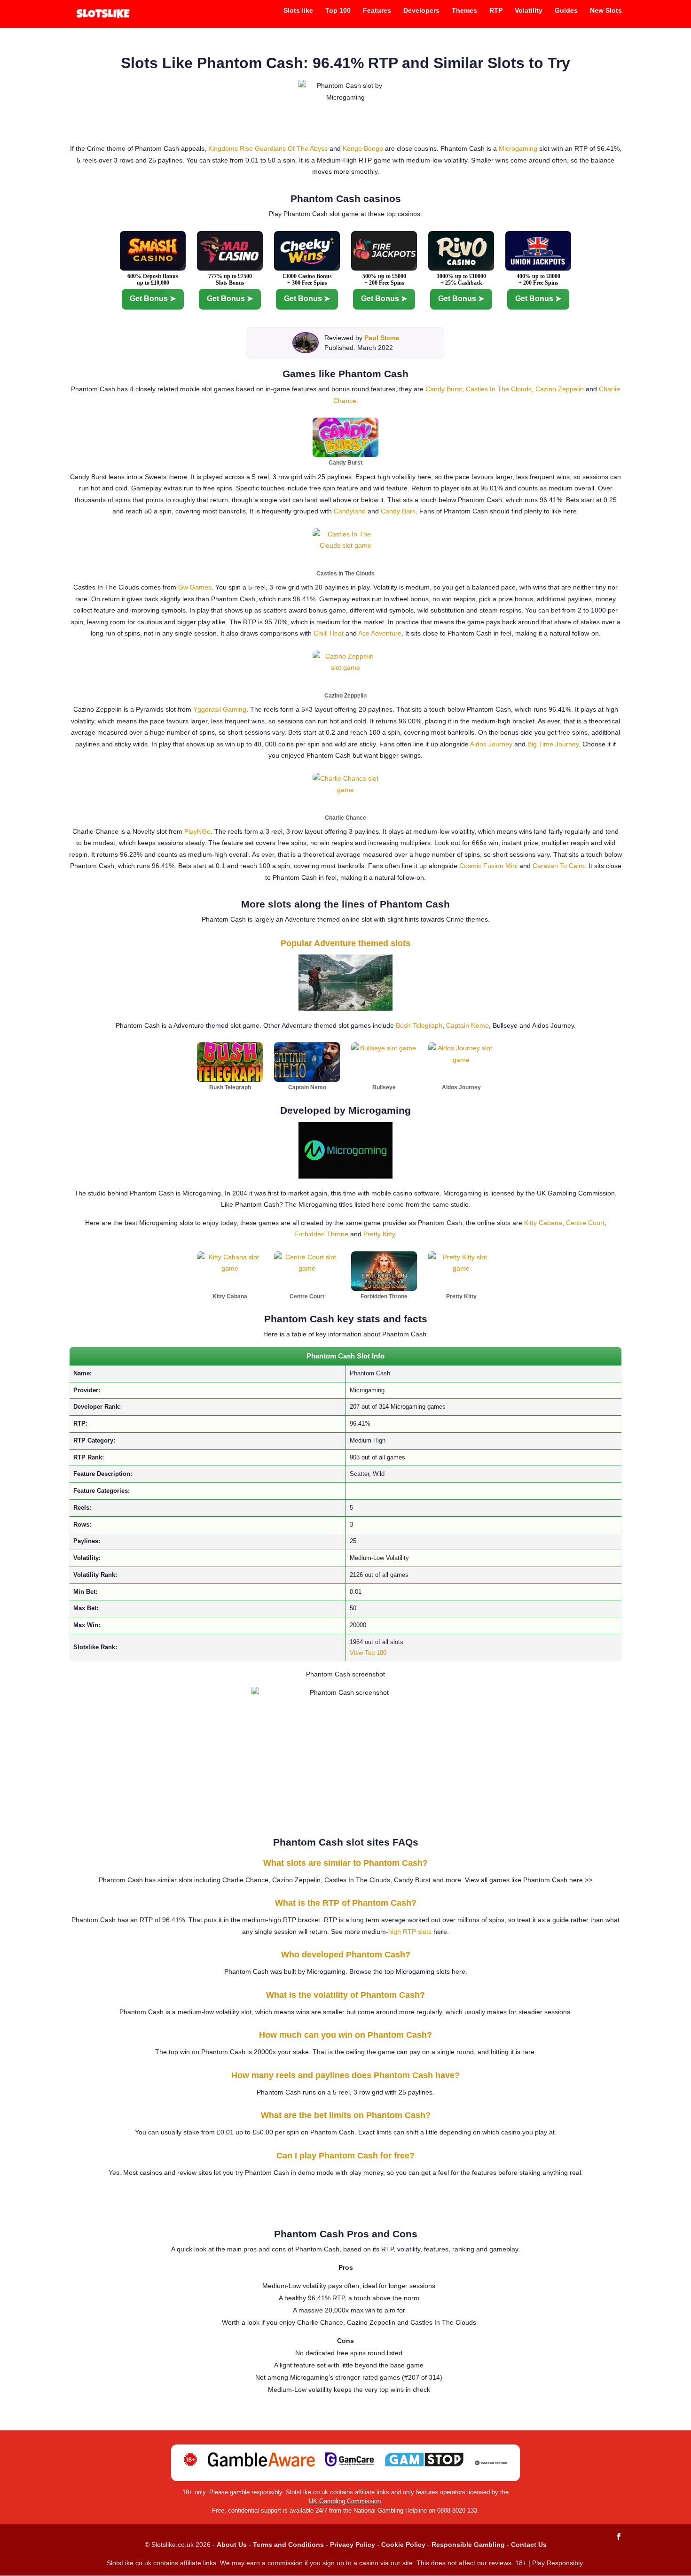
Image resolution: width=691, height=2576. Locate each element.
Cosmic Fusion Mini (488, 866)
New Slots (606, 11)
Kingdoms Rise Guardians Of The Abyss (268, 148)
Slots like (298, 11)
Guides (566, 11)
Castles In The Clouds (499, 389)
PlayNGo (197, 831)
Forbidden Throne (321, 1234)
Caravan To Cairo (559, 866)
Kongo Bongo (363, 148)
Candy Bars (398, 511)
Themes (464, 11)
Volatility (529, 11)
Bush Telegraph (419, 1025)
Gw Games (195, 587)
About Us (232, 2545)
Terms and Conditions (288, 2545)
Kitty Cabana (543, 1223)
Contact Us (529, 2545)
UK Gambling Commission (345, 2501)
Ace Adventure (380, 633)
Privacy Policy (353, 2545)
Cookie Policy (403, 2545)
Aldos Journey (491, 744)
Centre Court (585, 1223)
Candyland (350, 511)
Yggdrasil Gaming (220, 709)
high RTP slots (410, 1932)
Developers (421, 11)
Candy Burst (444, 389)
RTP (496, 11)
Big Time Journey (553, 744)
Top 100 (338, 11)
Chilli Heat (329, 633)
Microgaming (518, 148)
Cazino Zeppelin (560, 389)
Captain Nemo (467, 1025)
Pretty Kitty (379, 1234)
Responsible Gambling (468, 2545)
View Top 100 (368, 1653)
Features (377, 11)
